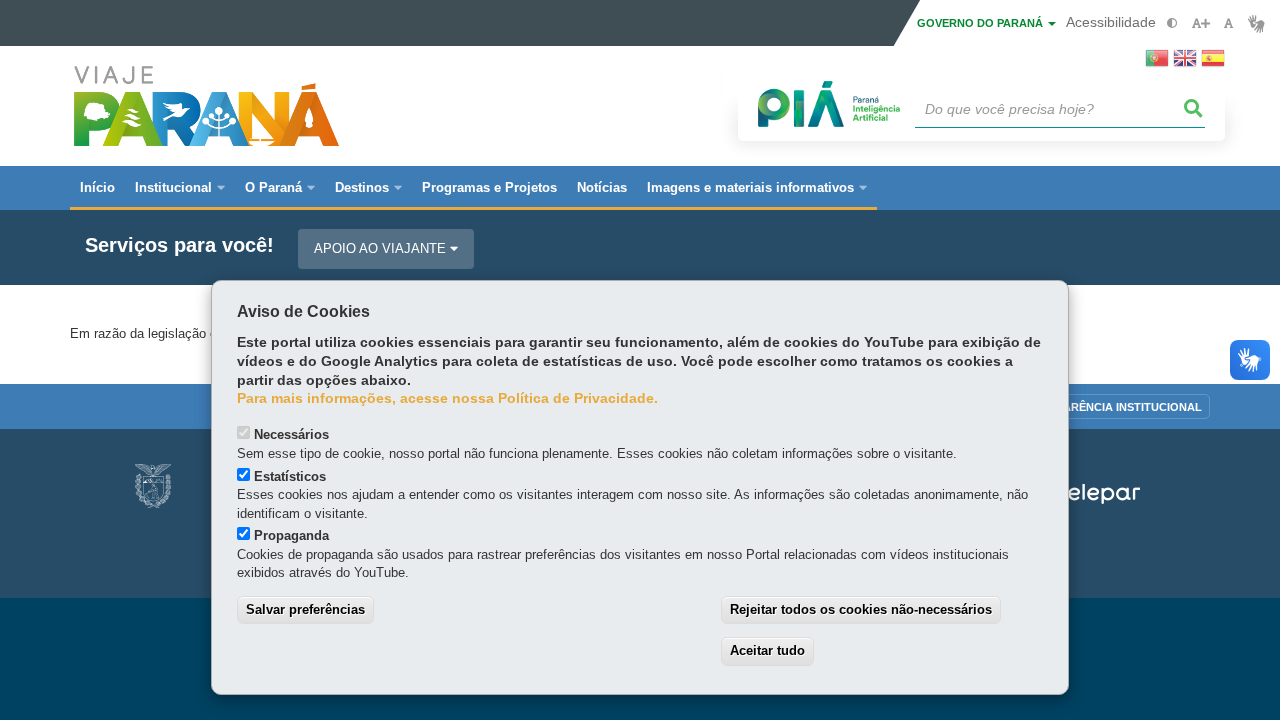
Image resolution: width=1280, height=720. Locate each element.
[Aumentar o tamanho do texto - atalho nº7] (1200, 23)
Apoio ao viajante (382, 248)
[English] (1185, 64)
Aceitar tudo (767, 650)
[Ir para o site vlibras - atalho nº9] (1256, 23)
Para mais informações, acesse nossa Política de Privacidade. (447, 398)
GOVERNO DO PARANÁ (981, 23)
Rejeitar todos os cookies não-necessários (861, 609)
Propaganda (291, 535)
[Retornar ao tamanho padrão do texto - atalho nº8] (1228, 23)
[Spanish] (1213, 64)
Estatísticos (290, 476)
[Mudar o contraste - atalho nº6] (1172, 23)
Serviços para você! (179, 245)
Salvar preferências (305, 609)
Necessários (291, 434)
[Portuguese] (1157, 64)
